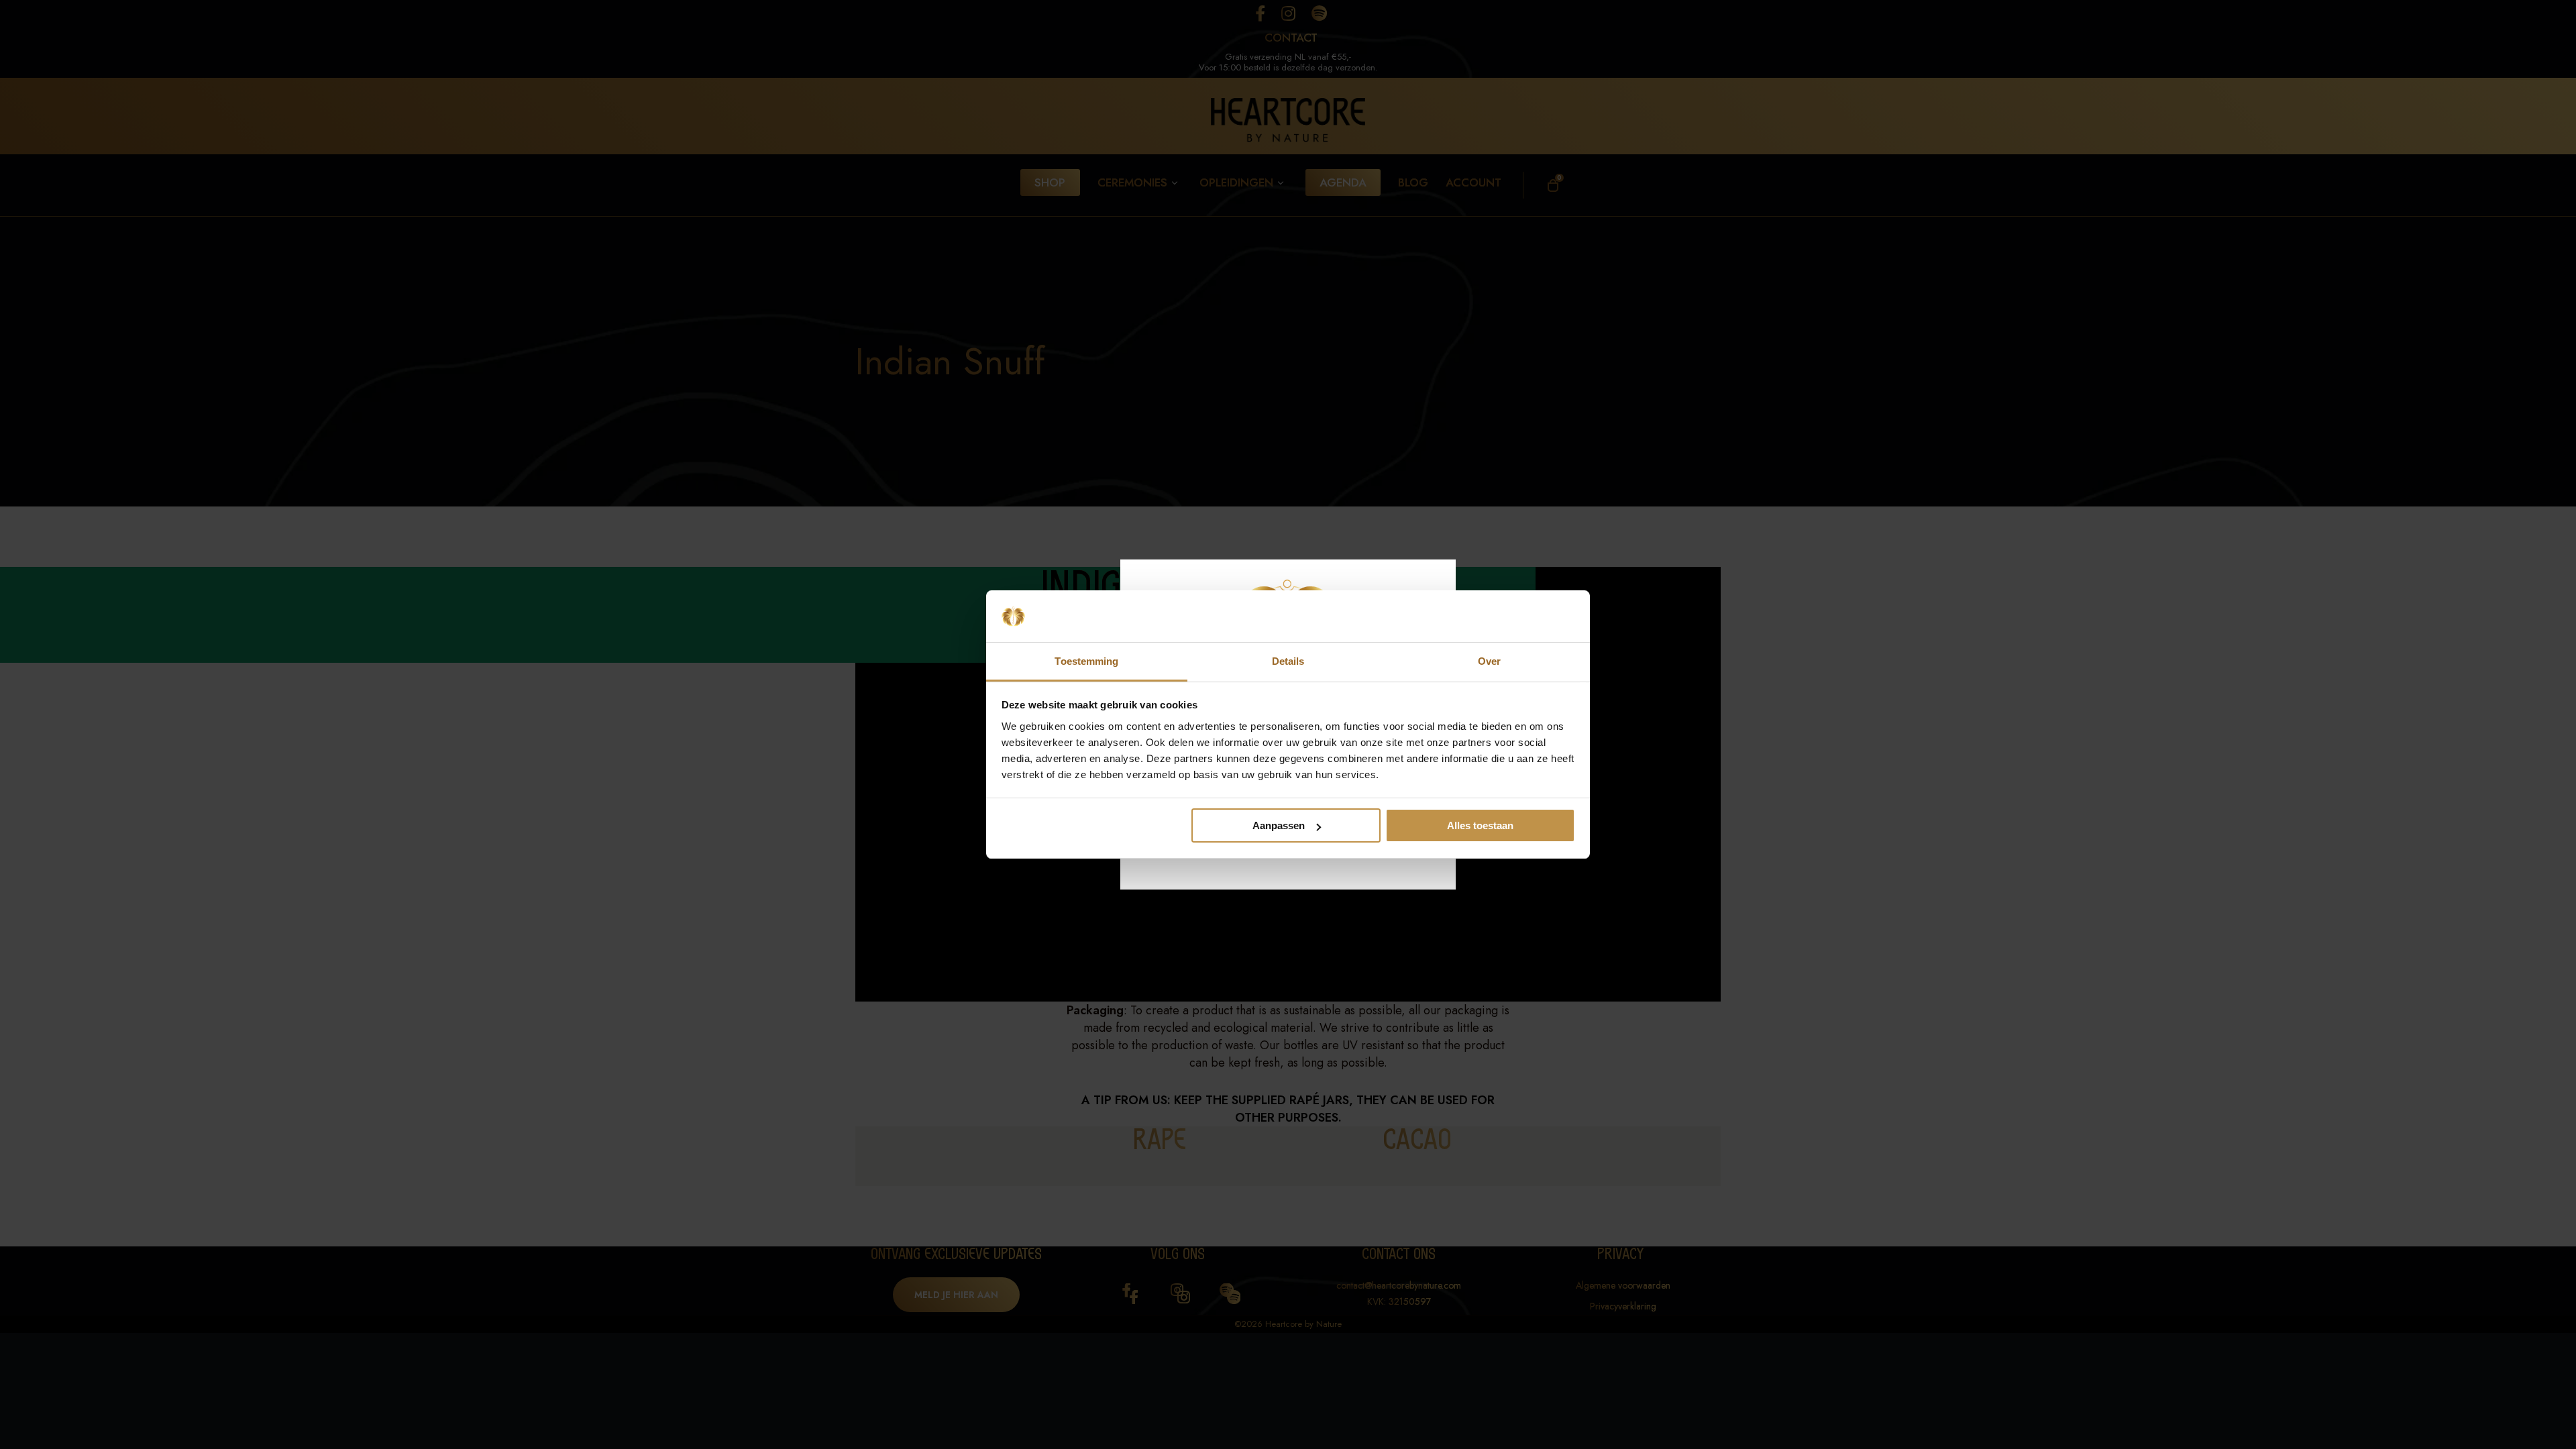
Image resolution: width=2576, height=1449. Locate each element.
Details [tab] (1288, 661)
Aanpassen (1279, 825)
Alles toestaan (1480, 825)
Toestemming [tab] (1086, 661)
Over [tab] (1489, 661)
